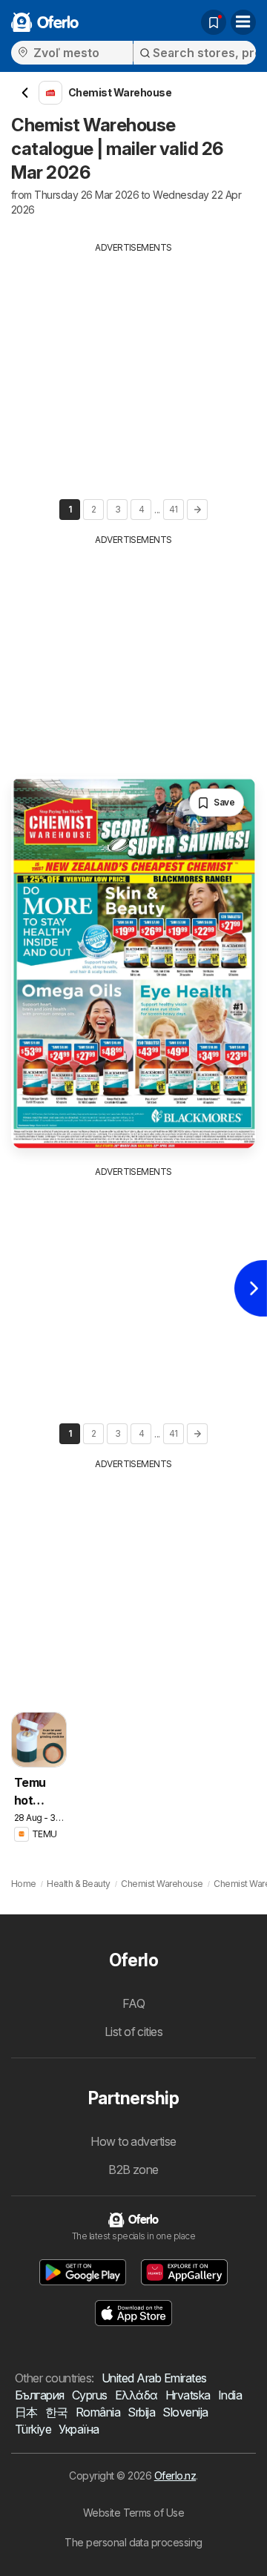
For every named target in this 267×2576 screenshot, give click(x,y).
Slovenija (185, 2412)
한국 (57, 2412)
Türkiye (33, 2429)
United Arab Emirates (154, 2378)
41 (174, 509)
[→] (197, 510)
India (230, 2395)
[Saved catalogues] (214, 22)
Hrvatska (188, 2395)
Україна (79, 2429)
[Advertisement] (133, 358)
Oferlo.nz (175, 2475)
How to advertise (133, 2141)
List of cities (134, 2032)
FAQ (133, 2003)
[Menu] (243, 22)
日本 (26, 2412)
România (98, 2412)
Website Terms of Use (134, 2513)
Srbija (141, 2412)
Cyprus (90, 2395)
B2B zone (133, 2170)
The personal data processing (133, 2542)
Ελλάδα (136, 2395)
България (40, 2395)
